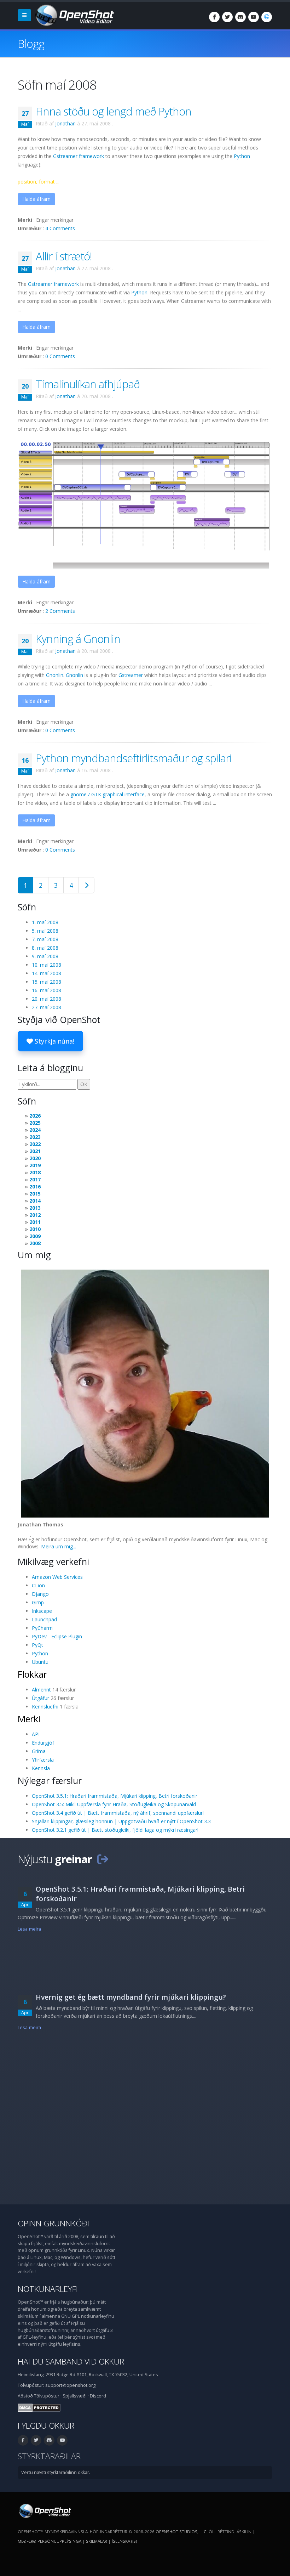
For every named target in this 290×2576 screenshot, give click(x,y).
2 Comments (60, 611)
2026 (35, 1116)
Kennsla (41, 1768)
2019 (35, 1165)
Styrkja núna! (54, 1041)
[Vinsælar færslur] (86, 885)
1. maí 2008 (45, 922)
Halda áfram (36, 199)
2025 (35, 1123)
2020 (35, 1158)
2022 (35, 1144)
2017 (35, 1179)
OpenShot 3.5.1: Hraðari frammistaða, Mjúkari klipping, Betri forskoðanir (115, 1796)
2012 (35, 1215)
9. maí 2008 (45, 956)
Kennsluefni (45, 1707)
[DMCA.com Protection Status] (39, 2407)
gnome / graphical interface (108, 794)
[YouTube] (254, 17)
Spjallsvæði (75, 2396)
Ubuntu (40, 1662)
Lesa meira (29, 1929)
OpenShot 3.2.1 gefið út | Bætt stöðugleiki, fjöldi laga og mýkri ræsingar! (115, 1830)
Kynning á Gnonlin (78, 639)
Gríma (39, 1751)
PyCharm (42, 1628)
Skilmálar (97, 2541)
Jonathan (65, 123)
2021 (35, 1151)
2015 (35, 1194)
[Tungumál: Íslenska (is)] (267, 17)
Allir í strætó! (64, 256)
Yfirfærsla (43, 1760)
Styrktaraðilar (49, 2456)
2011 (35, 1222)
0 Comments (60, 356)
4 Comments (60, 228)
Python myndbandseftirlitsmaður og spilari (134, 758)
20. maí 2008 (47, 999)
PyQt (37, 1645)
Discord (98, 2396)
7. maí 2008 (45, 939)
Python (242, 156)
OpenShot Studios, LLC (181, 2532)
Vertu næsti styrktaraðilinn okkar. (56, 2472)
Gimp (38, 1602)
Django (40, 1594)
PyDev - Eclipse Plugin (57, 1636)
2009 (35, 1236)
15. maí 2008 (47, 982)
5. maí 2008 (45, 931)
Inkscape (42, 1611)
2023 (35, 1137)
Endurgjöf (43, 1743)
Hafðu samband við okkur (71, 2362)
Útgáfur (40, 1698)
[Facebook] (214, 17)
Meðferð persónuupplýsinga (50, 2541)
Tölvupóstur (47, 2396)
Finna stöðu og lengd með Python (114, 111)
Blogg (31, 43)
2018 (35, 1172)
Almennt (41, 1690)
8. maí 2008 (45, 948)
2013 (35, 1208)
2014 (35, 1201)
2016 (35, 1187)
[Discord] (240, 17)
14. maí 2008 (47, 973)
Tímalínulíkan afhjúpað (88, 384)
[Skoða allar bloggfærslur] (103, 1859)
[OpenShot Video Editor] (74, 15)
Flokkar (32, 1674)
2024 (35, 1130)
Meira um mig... (59, 1546)
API (36, 1734)
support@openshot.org (70, 2385)
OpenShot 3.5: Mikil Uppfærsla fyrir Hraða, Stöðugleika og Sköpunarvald (114, 1804)
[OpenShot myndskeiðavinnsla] (44, 2510)
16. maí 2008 (47, 990)
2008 (35, 1243)
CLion (38, 1585)
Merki (29, 1719)
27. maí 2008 (47, 1007)
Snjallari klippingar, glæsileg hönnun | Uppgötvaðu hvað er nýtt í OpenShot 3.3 (121, 1821)
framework (79, 156)
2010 (35, 1229)
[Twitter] (227, 17)
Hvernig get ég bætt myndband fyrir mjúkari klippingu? (131, 1997)
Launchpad (44, 1619)
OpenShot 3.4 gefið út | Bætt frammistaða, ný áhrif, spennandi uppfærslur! (118, 1813)
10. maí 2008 (47, 965)
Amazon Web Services (57, 1577)
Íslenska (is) (124, 2541)
